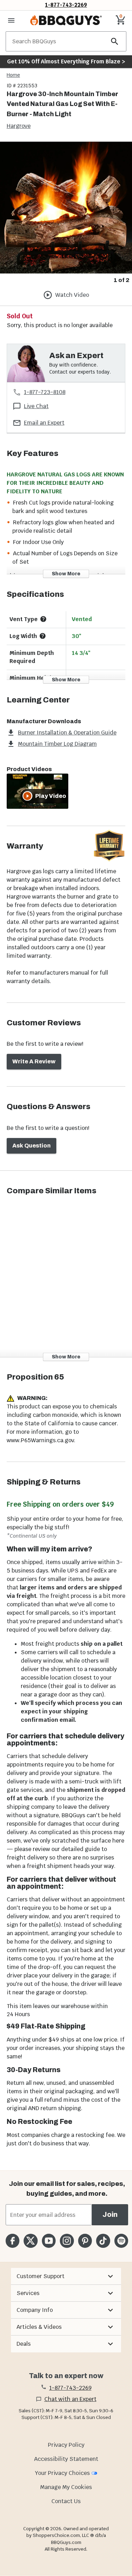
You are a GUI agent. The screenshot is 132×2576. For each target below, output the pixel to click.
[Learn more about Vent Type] (43, 619)
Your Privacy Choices (62, 2473)
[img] (66, 208)
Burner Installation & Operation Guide (67, 733)
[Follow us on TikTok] (103, 2241)
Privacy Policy (66, 2445)
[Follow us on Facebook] (12, 2241)
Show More (66, 574)
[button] (66, 2276)
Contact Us (66, 2501)
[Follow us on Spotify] (121, 2241)
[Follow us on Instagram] (67, 2241)
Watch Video (72, 295)
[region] (66, 213)
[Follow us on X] (30, 2241)
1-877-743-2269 (66, 5)
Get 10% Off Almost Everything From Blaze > (66, 61)
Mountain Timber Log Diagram (57, 744)
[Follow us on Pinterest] (85, 2241)
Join (110, 2215)
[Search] (115, 41)
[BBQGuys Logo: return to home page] (66, 20)
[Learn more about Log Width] (43, 636)
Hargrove (19, 126)
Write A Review (34, 1061)
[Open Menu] (11, 20)
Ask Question (32, 1146)
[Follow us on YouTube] (49, 2241)
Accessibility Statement (66, 2459)
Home (13, 75)
